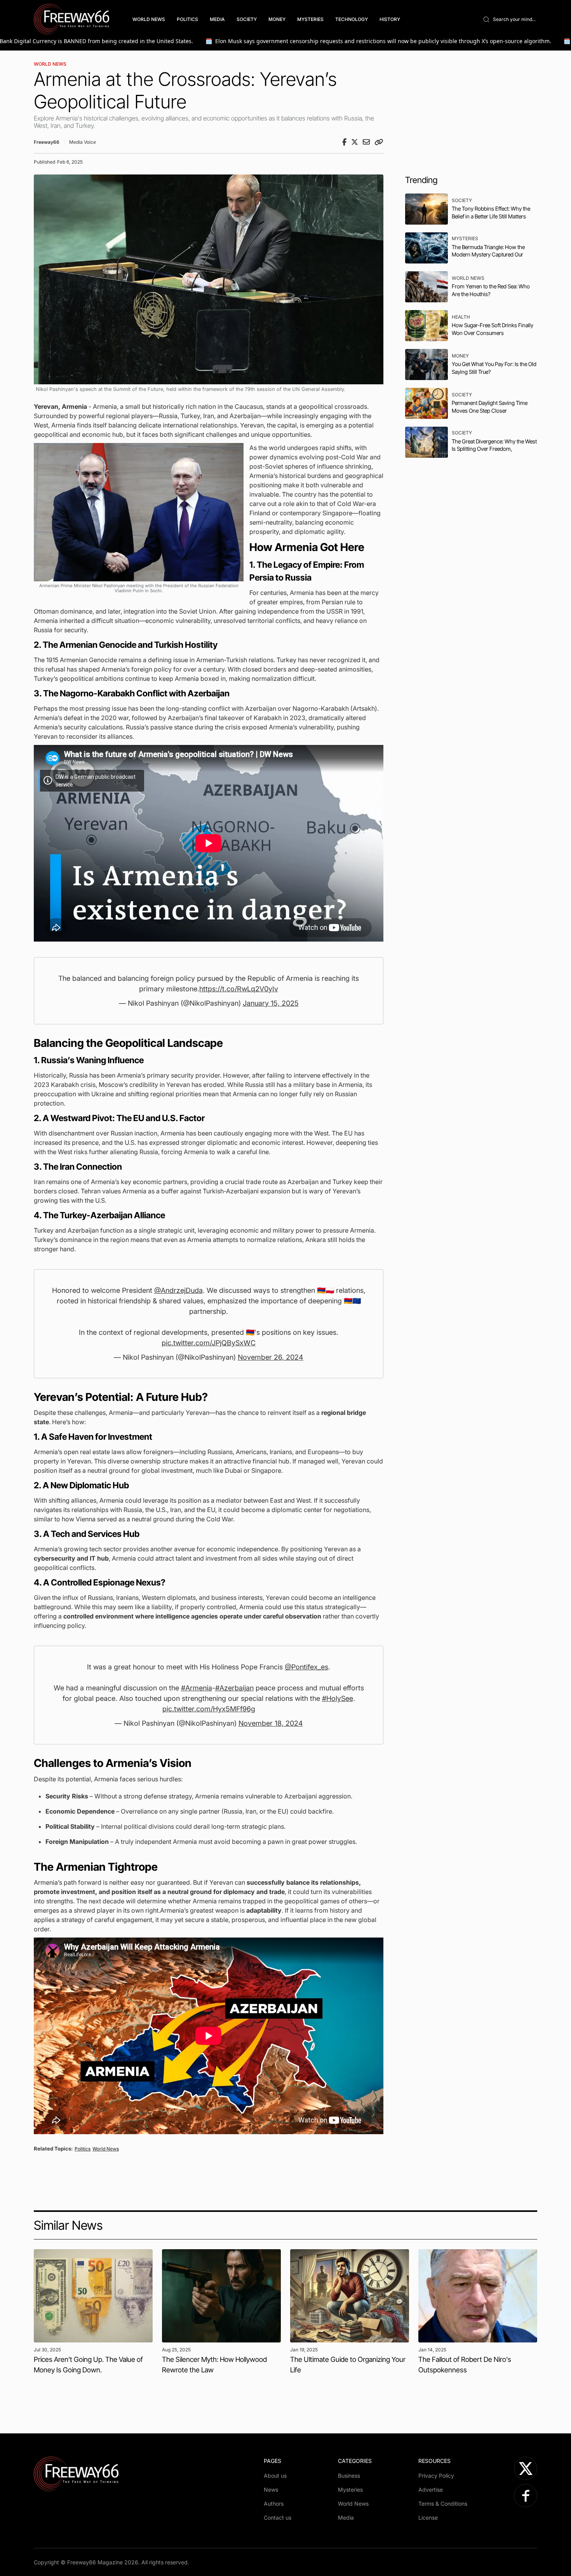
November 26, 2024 (271, 1357)
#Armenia (197, 1688)
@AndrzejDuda (178, 1290)
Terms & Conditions (443, 2504)
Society (247, 19)
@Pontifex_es (306, 1667)
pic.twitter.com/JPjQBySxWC (209, 1343)
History (390, 19)
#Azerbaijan (234, 1688)
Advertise (431, 2490)
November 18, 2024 (271, 1723)
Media (217, 19)
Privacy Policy (436, 2476)
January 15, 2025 (271, 1003)
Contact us (278, 2518)
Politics (187, 19)
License (428, 2518)
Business (349, 2476)
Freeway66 (47, 142)
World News (149, 19)
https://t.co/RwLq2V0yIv (239, 989)
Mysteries (310, 19)
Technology (352, 19)
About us (275, 2476)
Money (277, 19)
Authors (274, 2504)
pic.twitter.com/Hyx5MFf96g (209, 1709)
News (271, 2490)
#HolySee (338, 1698)
